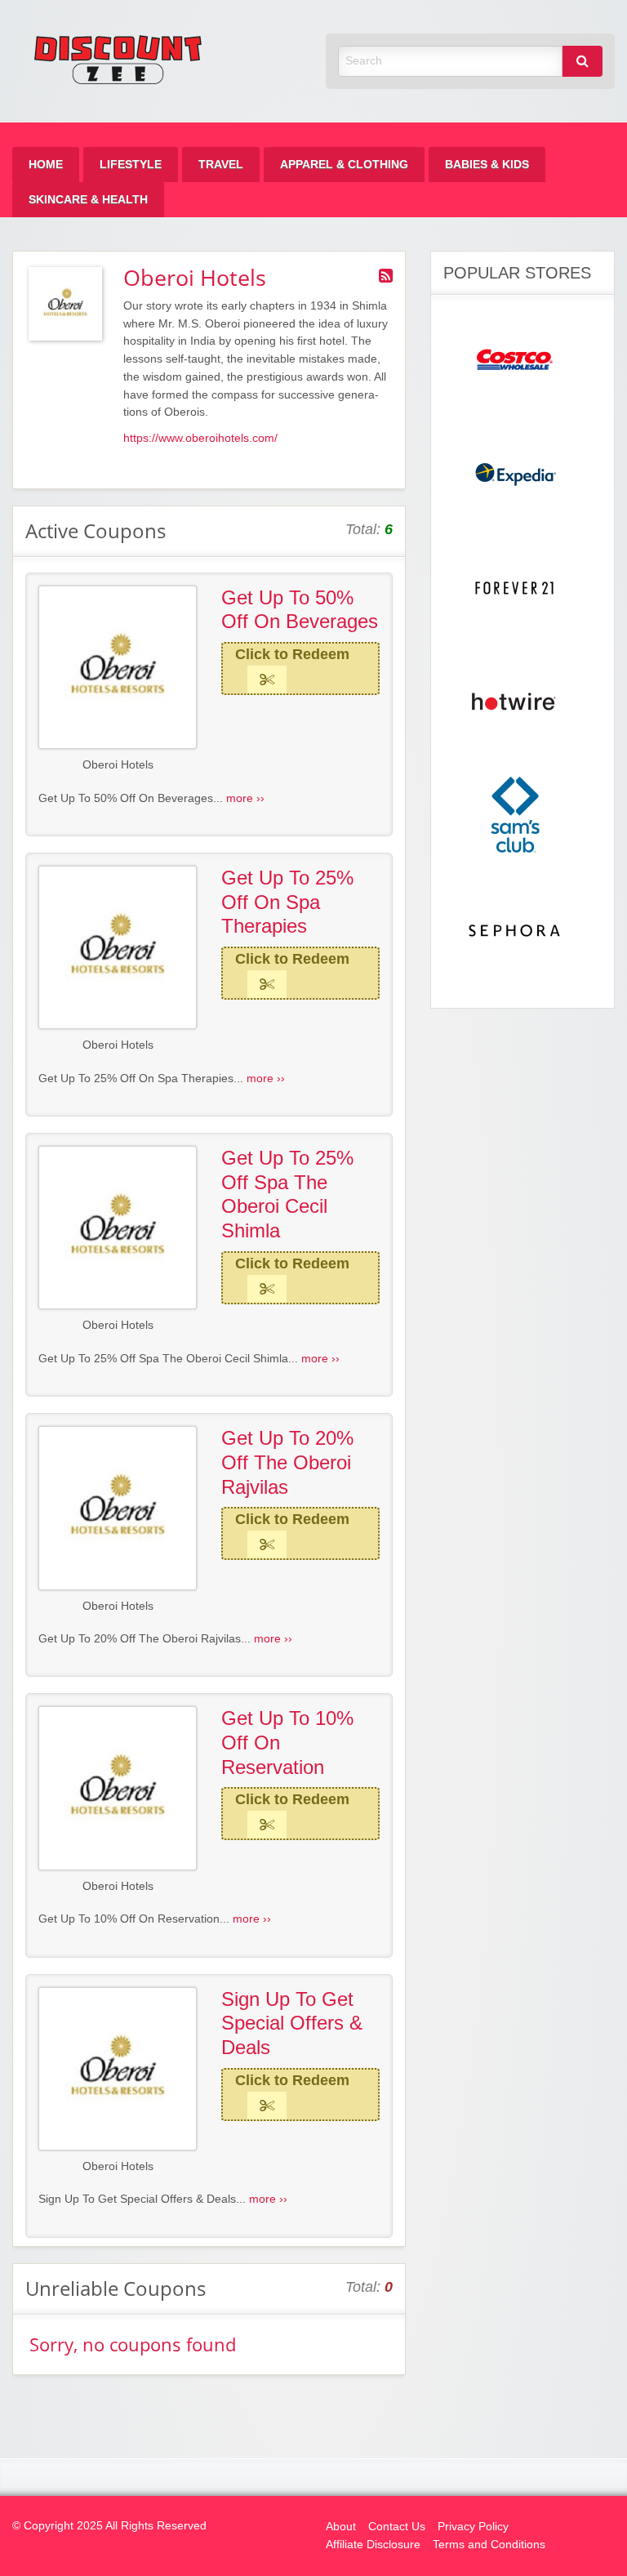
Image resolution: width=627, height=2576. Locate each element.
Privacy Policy (473, 2527)
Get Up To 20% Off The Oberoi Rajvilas (287, 1462)
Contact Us (397, 2527)
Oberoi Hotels (118, 765)
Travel (221, 165)
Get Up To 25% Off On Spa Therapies (287, 902)
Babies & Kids (487, 165)
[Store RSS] (386, 276)
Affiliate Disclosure (373, 2545)
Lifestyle (131, 165)
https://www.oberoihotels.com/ (200, 438)
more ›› (245, 798)
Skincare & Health (88, 200)
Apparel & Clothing (344, 165)
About (341, 2527)
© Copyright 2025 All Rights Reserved (109, 2526)
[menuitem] (46, 165)
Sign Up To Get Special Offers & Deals (292, 2023)
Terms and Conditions (489, 2545)
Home (46, 165)
